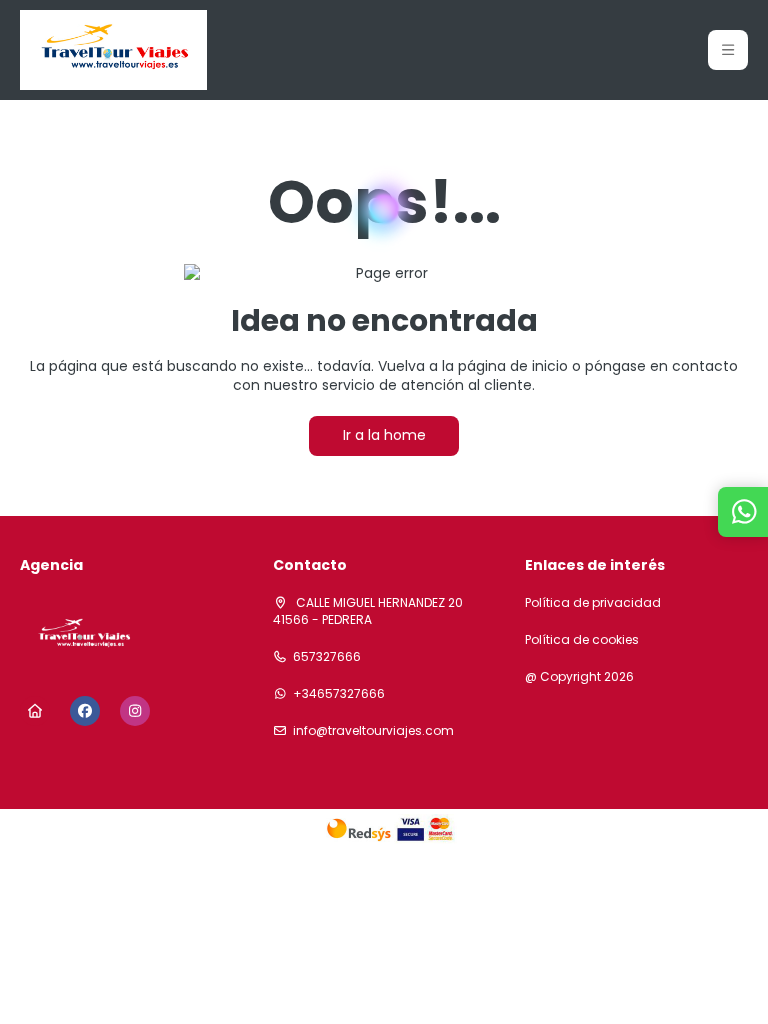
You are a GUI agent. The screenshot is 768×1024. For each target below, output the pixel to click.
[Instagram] (135, 711)
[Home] (35, 711)
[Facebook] (85, 711)
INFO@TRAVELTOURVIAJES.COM (373, 731)
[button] (728, 50)
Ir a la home (384, 435)
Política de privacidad (593, 603)
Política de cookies (582, 640)
